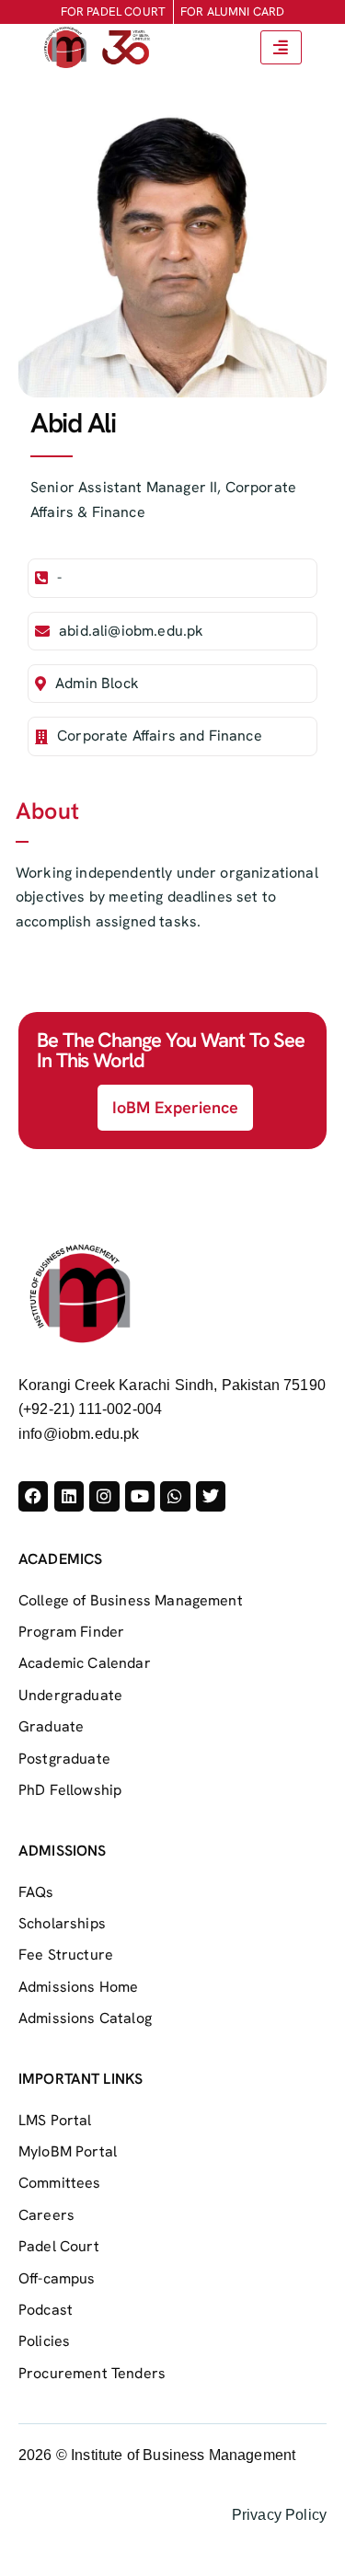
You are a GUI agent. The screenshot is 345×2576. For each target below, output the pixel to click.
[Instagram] (104, 1496)
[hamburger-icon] (281, 47)
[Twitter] (211, 1496)
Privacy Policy (279, 2515)
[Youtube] (140, 1496)
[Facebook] (33, 1496)
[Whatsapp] (175, 1496)
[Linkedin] (69, 1496)
